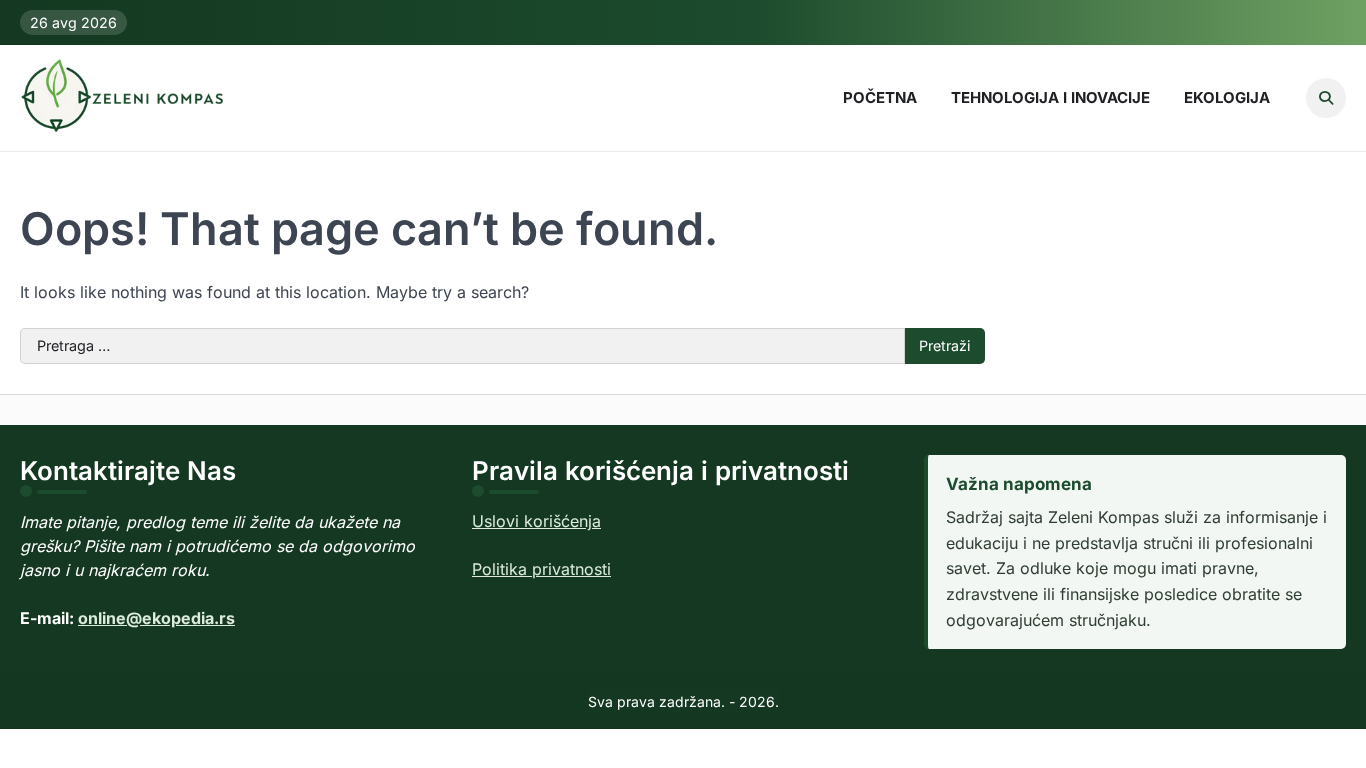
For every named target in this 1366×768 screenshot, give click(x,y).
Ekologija (1227, 97)
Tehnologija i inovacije (1050, 97)
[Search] (1326, 98)
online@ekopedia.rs (156, 618)
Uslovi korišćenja (536, 521)
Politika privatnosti (541, 569)
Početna (880, 97)
